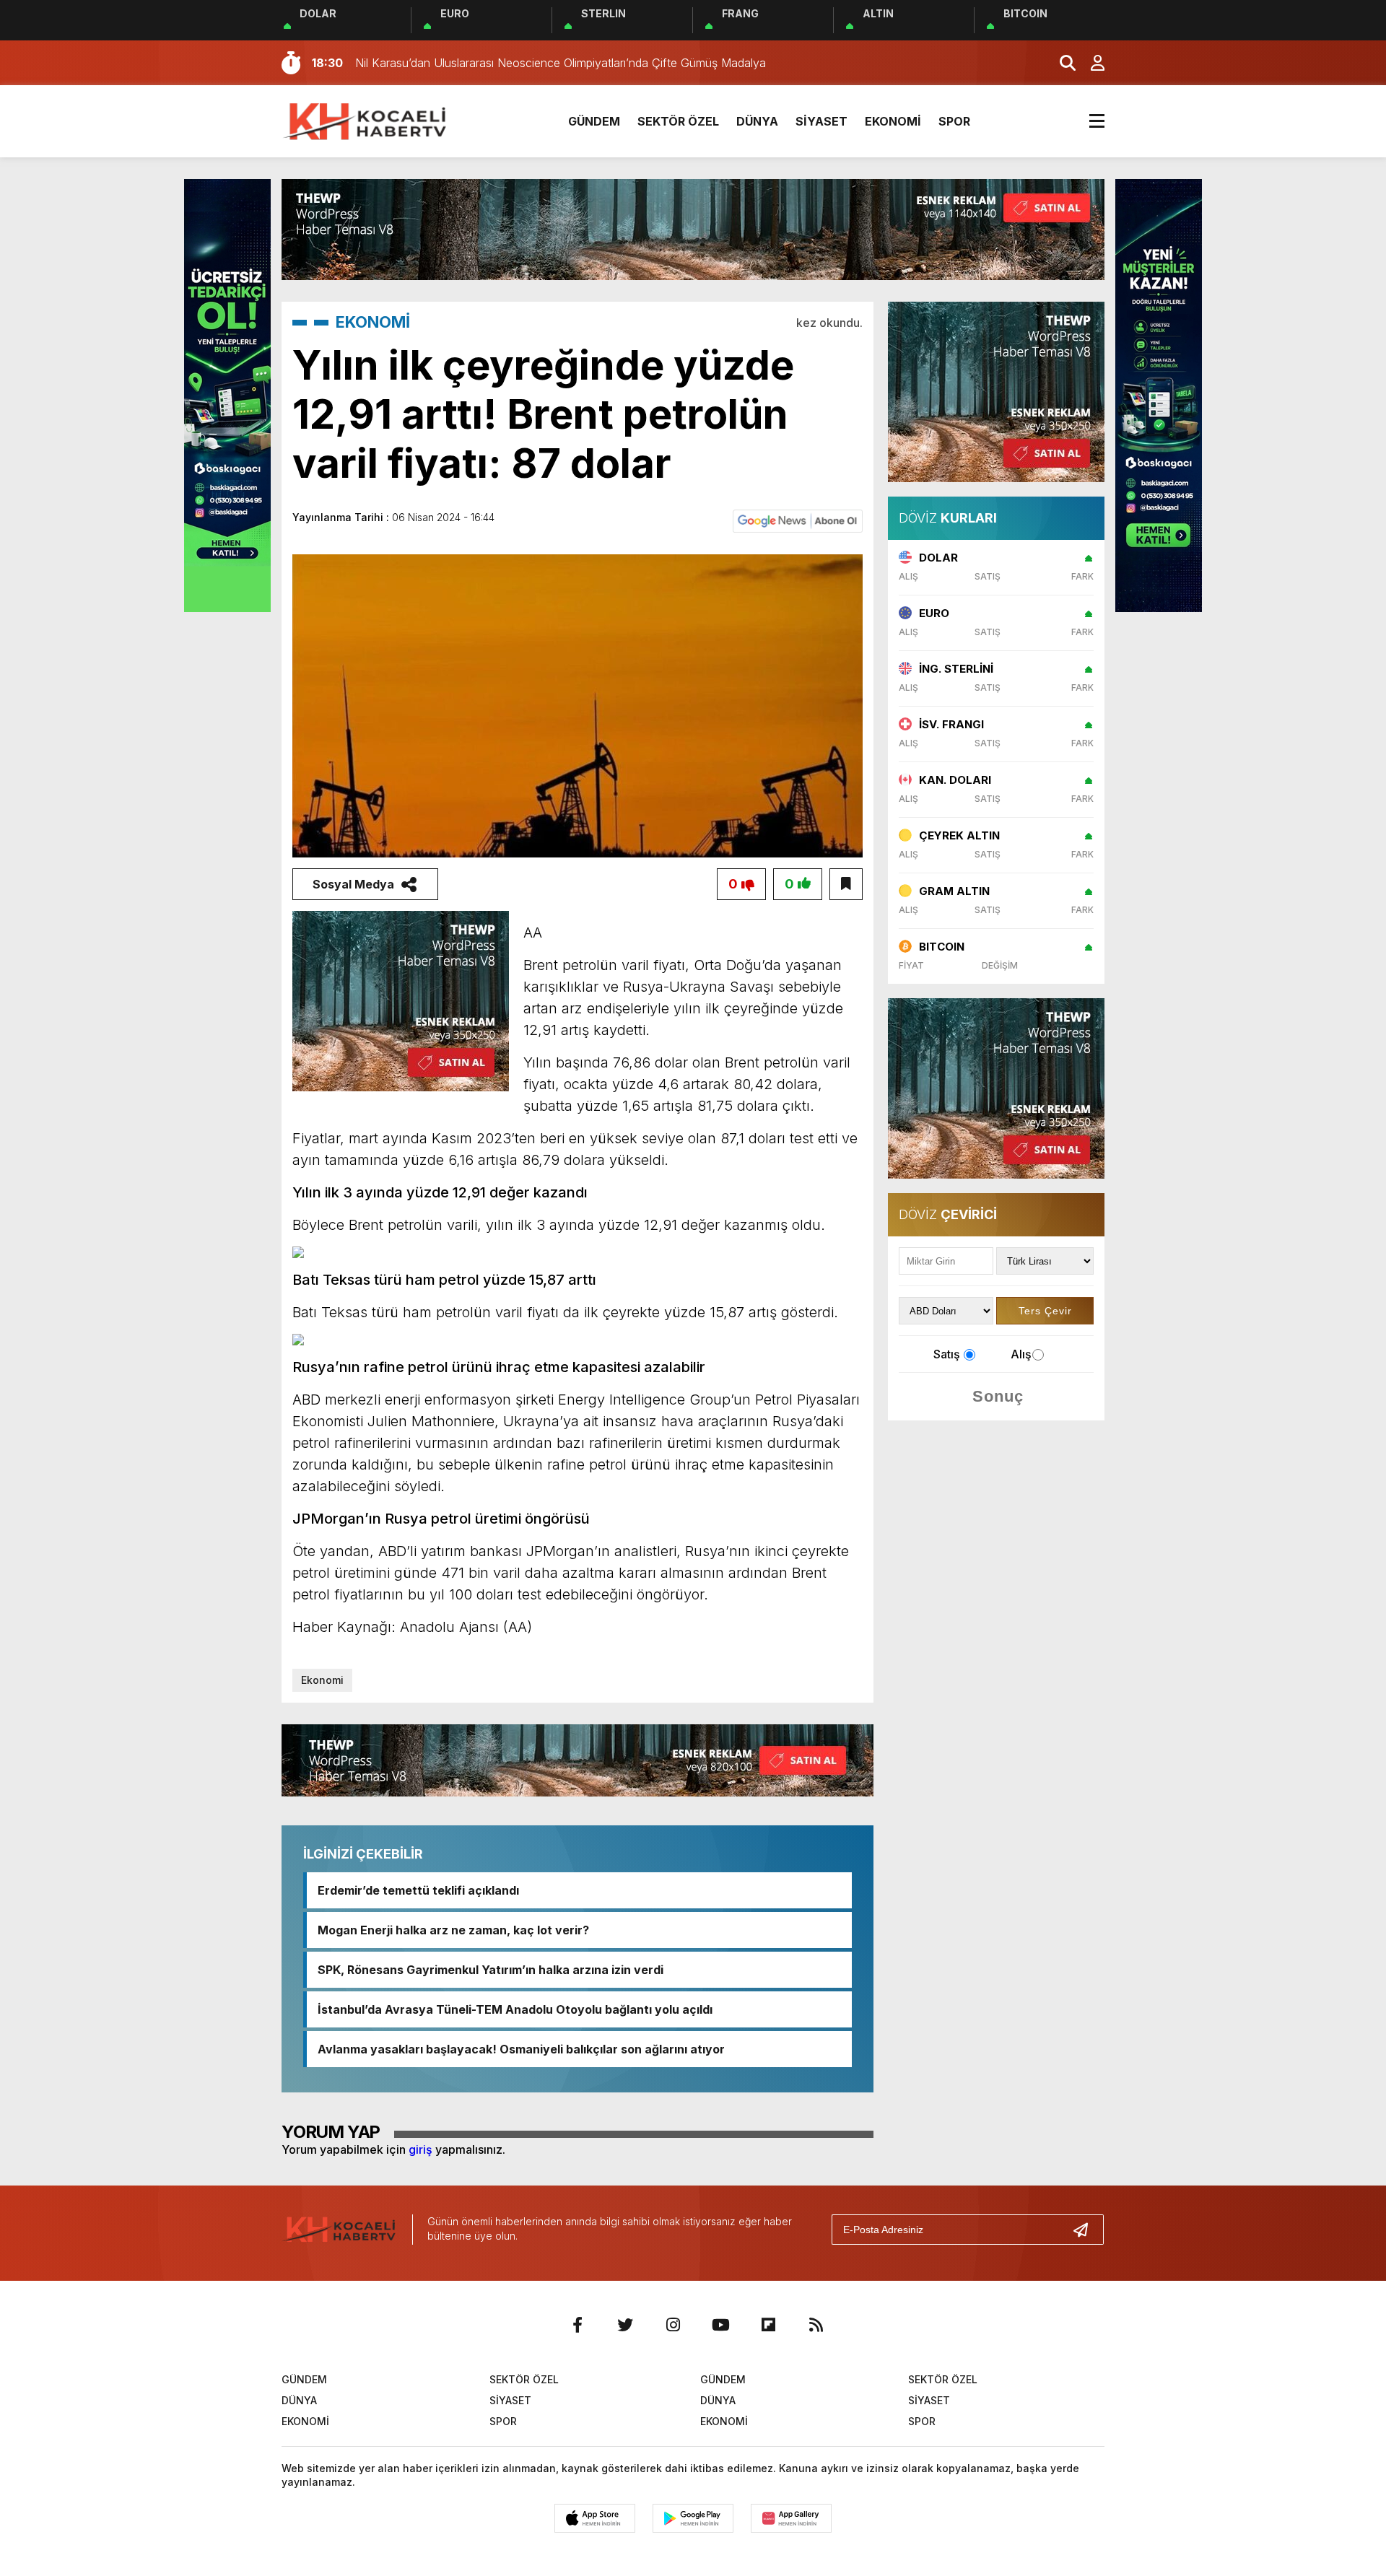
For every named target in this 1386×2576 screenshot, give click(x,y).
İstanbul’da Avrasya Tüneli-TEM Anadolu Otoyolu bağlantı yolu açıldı (515, 2009)
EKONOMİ (893, 121)
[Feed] (816, 2325)
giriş (420, 2149)
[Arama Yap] (1061, 63)
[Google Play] (693, 2518)
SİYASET (821, 121)
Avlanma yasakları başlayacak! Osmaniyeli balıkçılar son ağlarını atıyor (521, 2049)
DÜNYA (757, 121)
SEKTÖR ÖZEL (678, 121)
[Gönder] (1086, 2230)
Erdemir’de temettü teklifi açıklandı (418, 1890)
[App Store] (595, 2518)
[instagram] (673, 2325)
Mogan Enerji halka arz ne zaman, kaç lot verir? (453, 1930)
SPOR (954, 121)
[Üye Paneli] (1090, 63)
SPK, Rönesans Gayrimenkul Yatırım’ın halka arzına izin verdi (491, 1970)
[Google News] (798, 520)
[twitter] (625, 2325)
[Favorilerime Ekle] (846, 884)
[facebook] (577, 2325)
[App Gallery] (791, 2518)
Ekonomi (322, 1680)
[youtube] (720, 2325)
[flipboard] (768, 2325)
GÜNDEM (594, 121)
